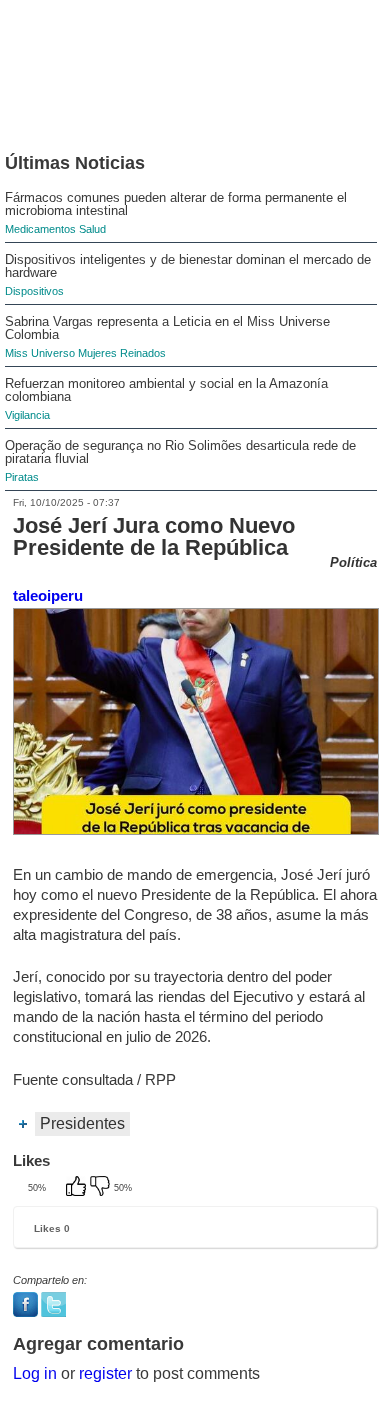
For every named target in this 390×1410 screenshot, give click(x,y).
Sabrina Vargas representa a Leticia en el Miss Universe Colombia (167, 328)
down (102, 1188)
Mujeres (97, 353)
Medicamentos (40, 229)
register (105, 1373)
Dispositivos (34, 291)
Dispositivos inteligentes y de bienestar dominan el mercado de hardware (188, 266)
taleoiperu (48, 595)
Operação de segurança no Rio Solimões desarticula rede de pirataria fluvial (180, 452)
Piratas (22, 477)
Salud (92, 229)
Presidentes (82, 1123)
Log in (35, 1373)
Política (353, 562)
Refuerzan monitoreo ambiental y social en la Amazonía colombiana (166, 390)
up (78, 1188)
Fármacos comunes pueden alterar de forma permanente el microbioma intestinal (176, 204)
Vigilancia (27, 415)
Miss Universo (40, 353)
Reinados (143, 353)
